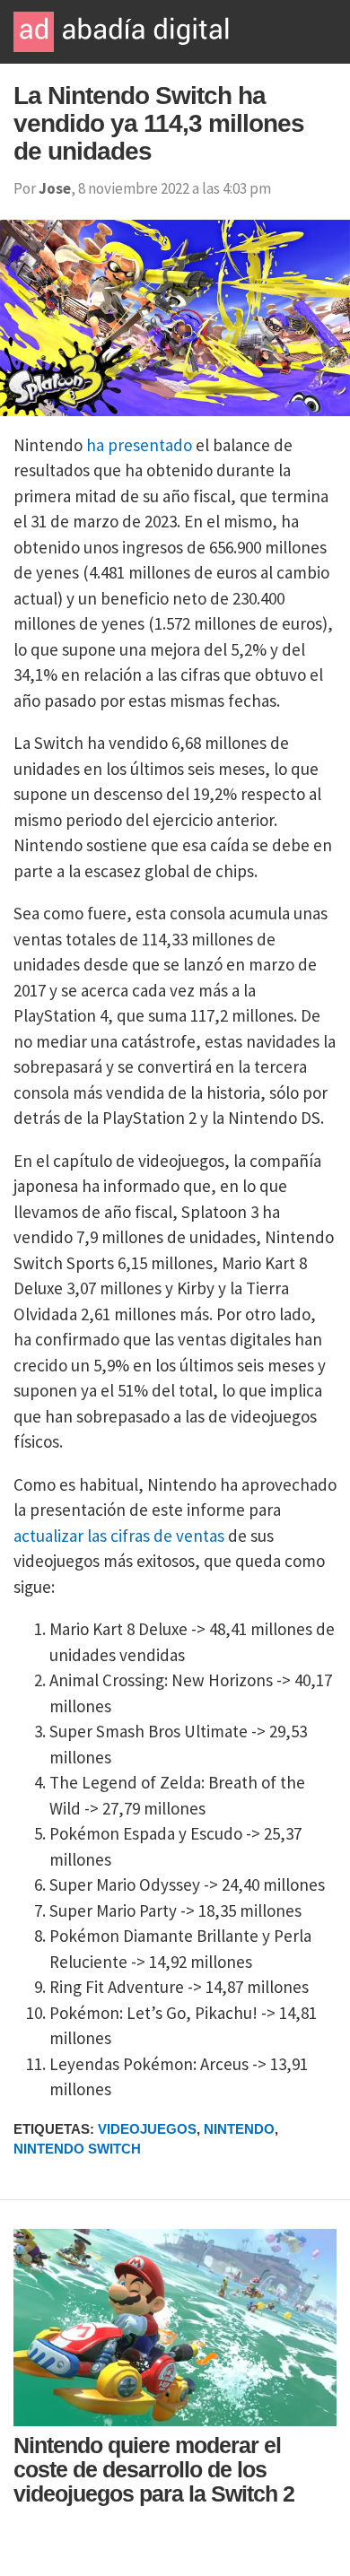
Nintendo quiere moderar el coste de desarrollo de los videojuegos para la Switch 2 (154, 2469)
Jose (55, 188)
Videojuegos (147, 2129)
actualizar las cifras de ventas (119, 1536)
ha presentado (139, 445)
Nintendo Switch (77, 2149)
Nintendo (239, 2129)
